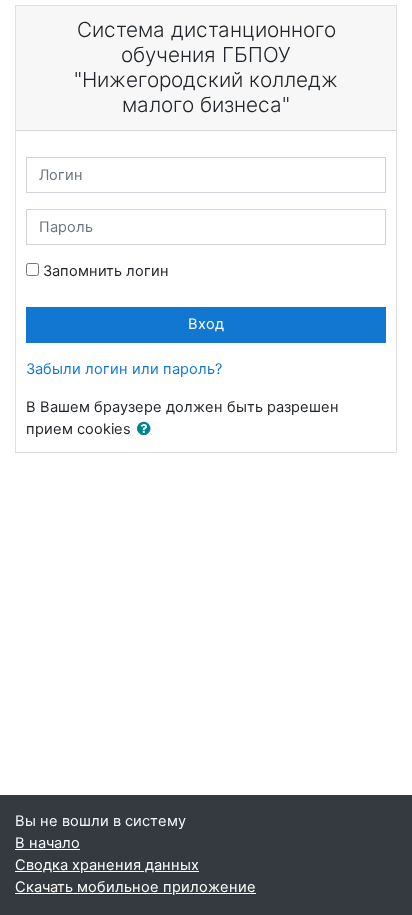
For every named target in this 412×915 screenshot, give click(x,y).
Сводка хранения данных (107, 865)
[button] (148, 430)
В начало (47, 843)
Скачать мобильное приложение (135, 887)
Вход (206, 324)
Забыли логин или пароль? (124, 369)
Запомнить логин (106, 271)
